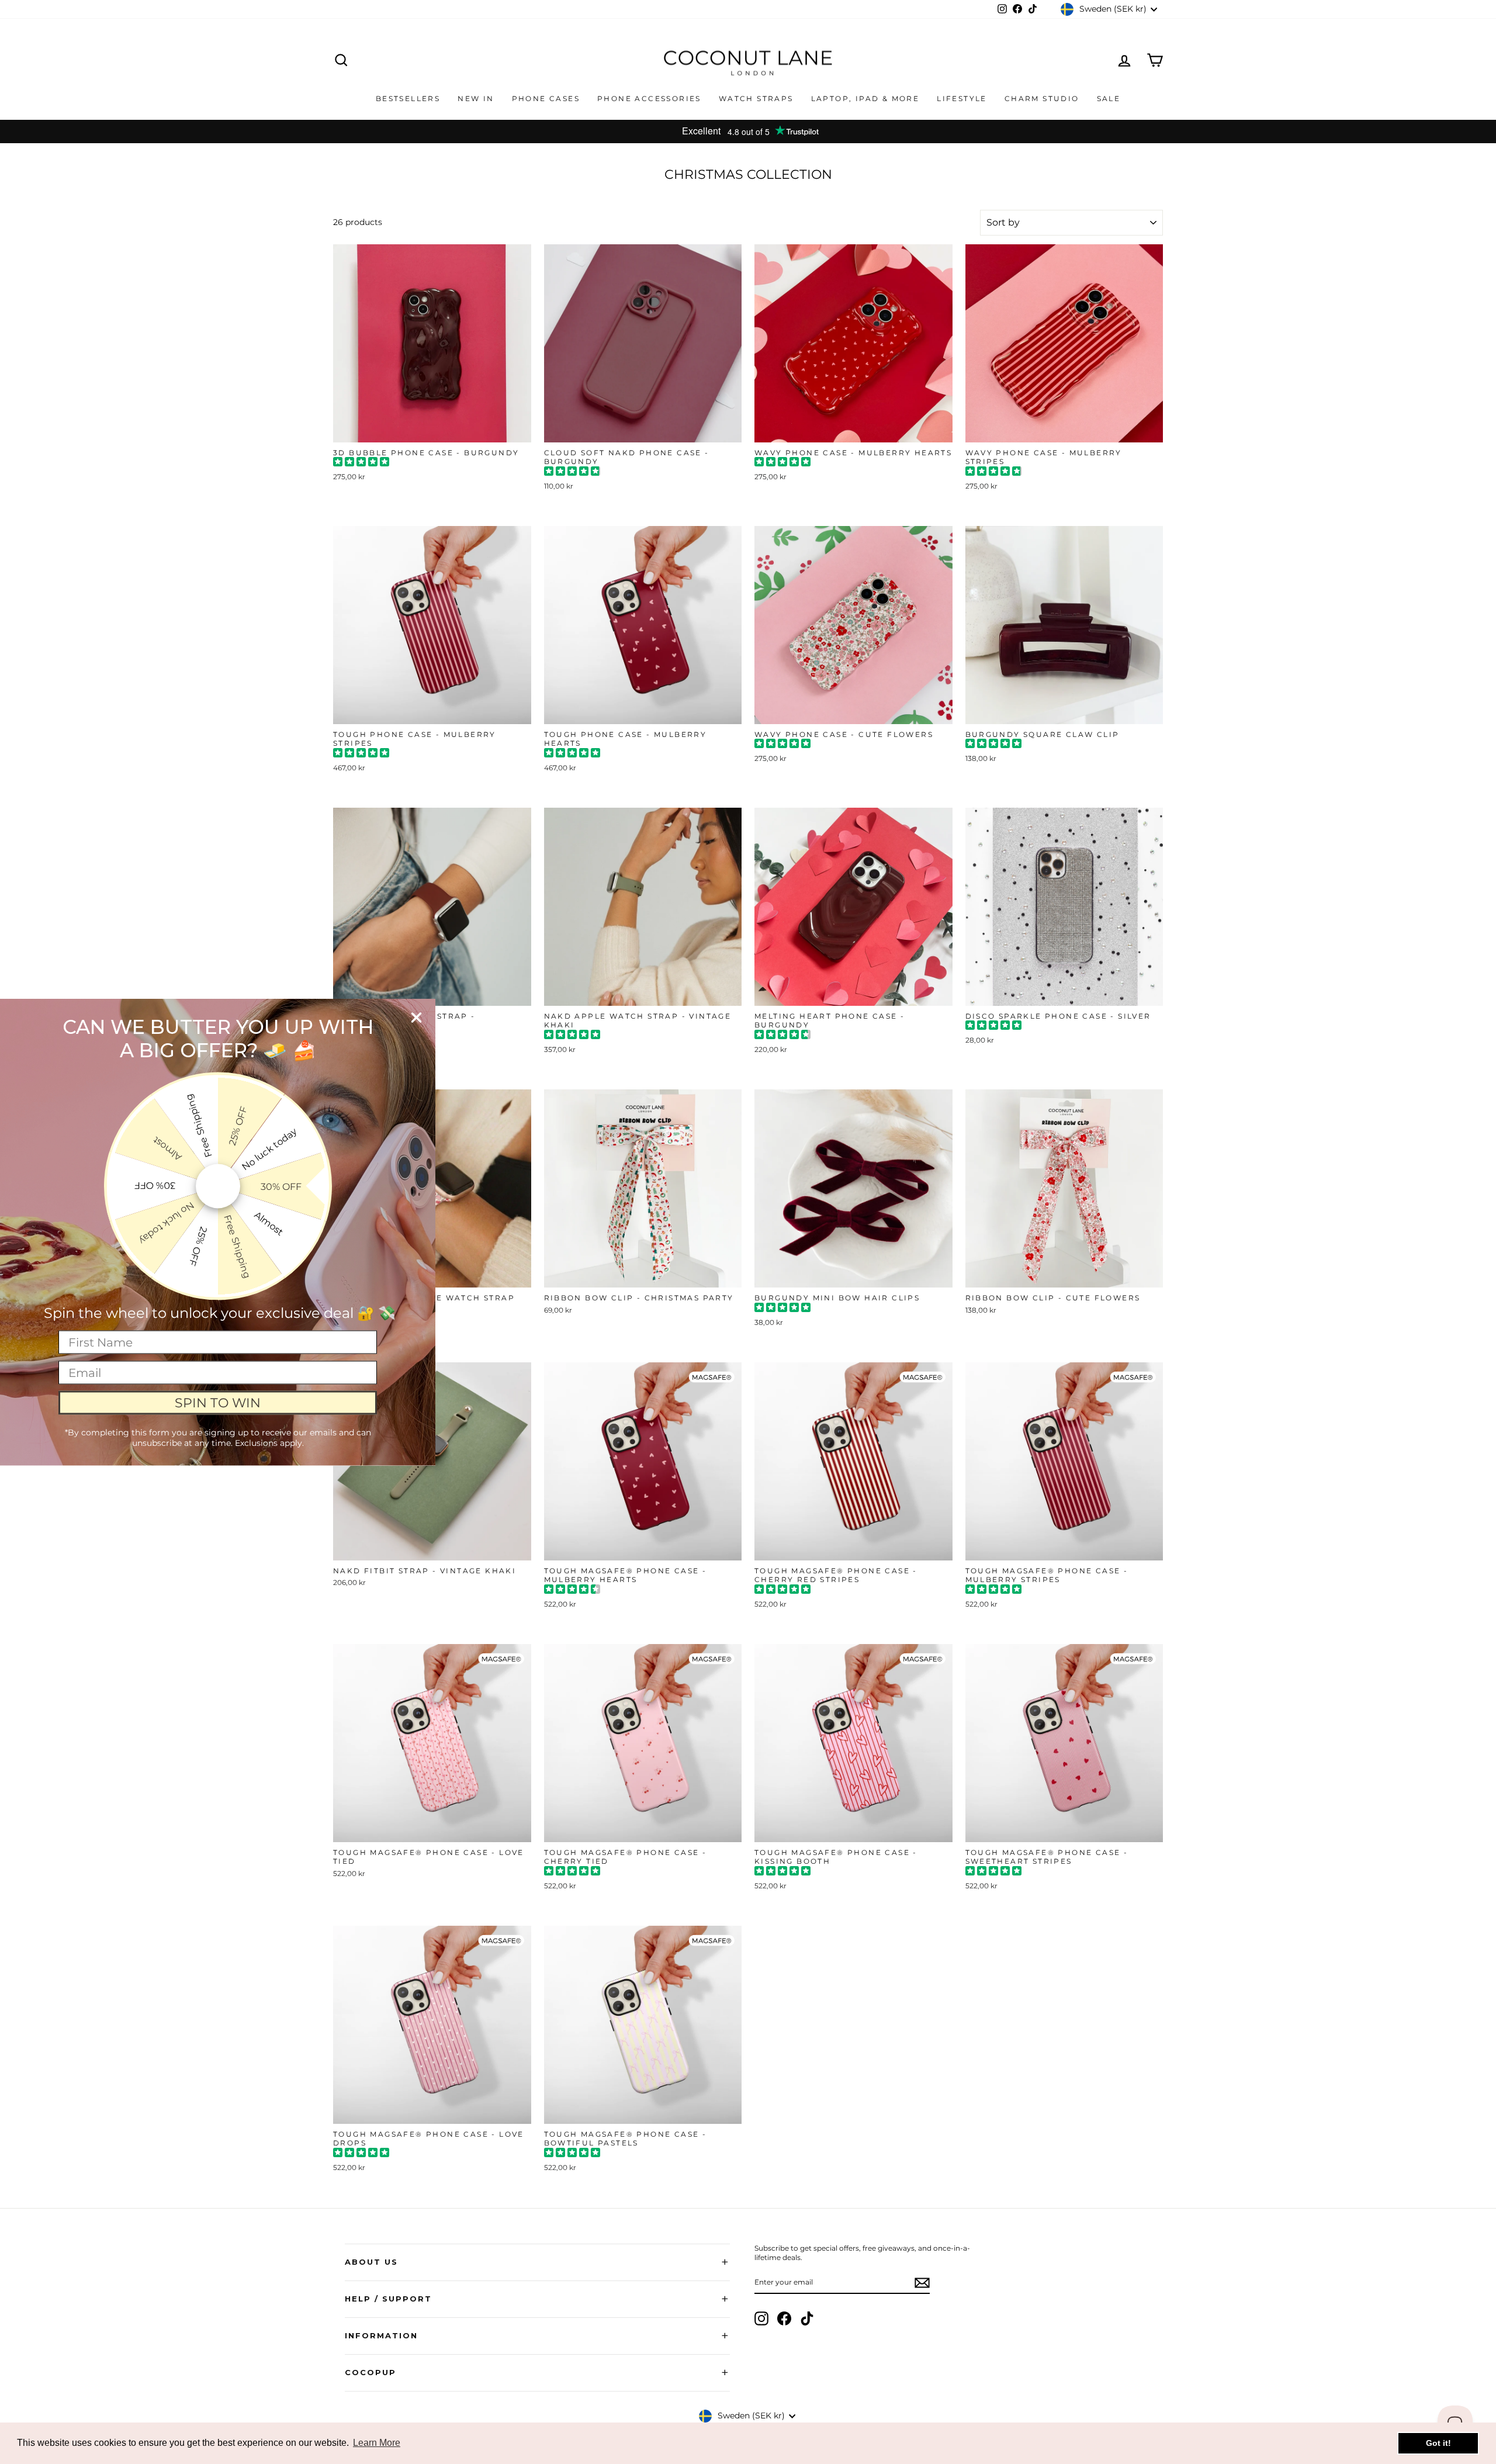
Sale (1109, 98)
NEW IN (476, 98)
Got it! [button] (1438, 2443)
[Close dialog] (416, 1018)
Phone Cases (546, 98)
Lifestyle (962, 98)
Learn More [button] (377, 2443)
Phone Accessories (649, 98)
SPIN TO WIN (218, 1402)
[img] (361, 463)
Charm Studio (1042, 98)
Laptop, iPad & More (865, 98)
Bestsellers (408, 98)
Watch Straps (756, 98)
